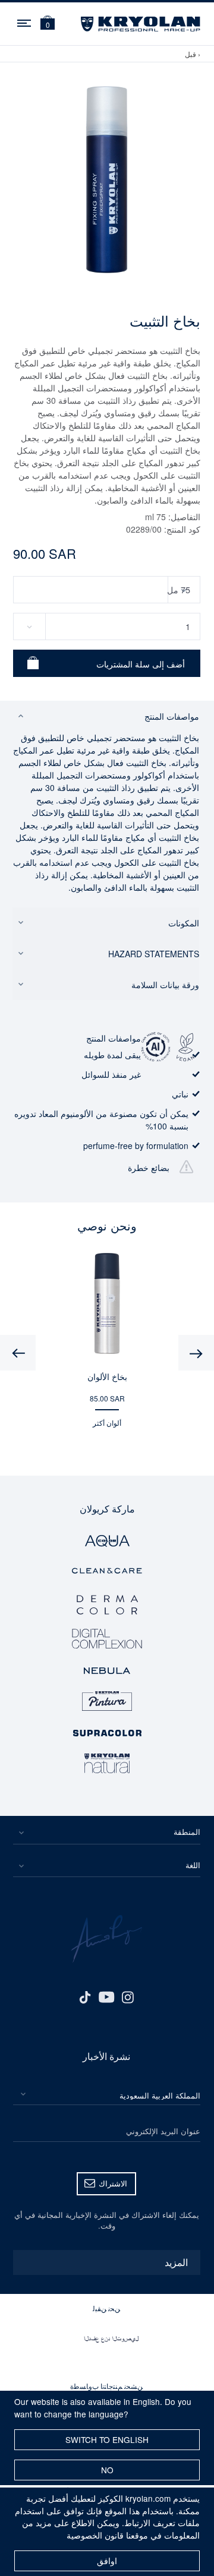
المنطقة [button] (187, 1832)
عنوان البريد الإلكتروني (163, 2131)
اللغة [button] (193, 1865)
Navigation (25, 21)
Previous (196, 1353)
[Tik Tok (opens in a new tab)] (85, 1996)
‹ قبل (193, 54)
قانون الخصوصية (95, 2535)
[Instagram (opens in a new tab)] (128, 1996)
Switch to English (107, 2439)
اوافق (107, 2561)
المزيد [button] (176, 2262)
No (107, 2470)
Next (18, 1353)
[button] (48, 24)
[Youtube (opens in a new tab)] (106, 1996)
